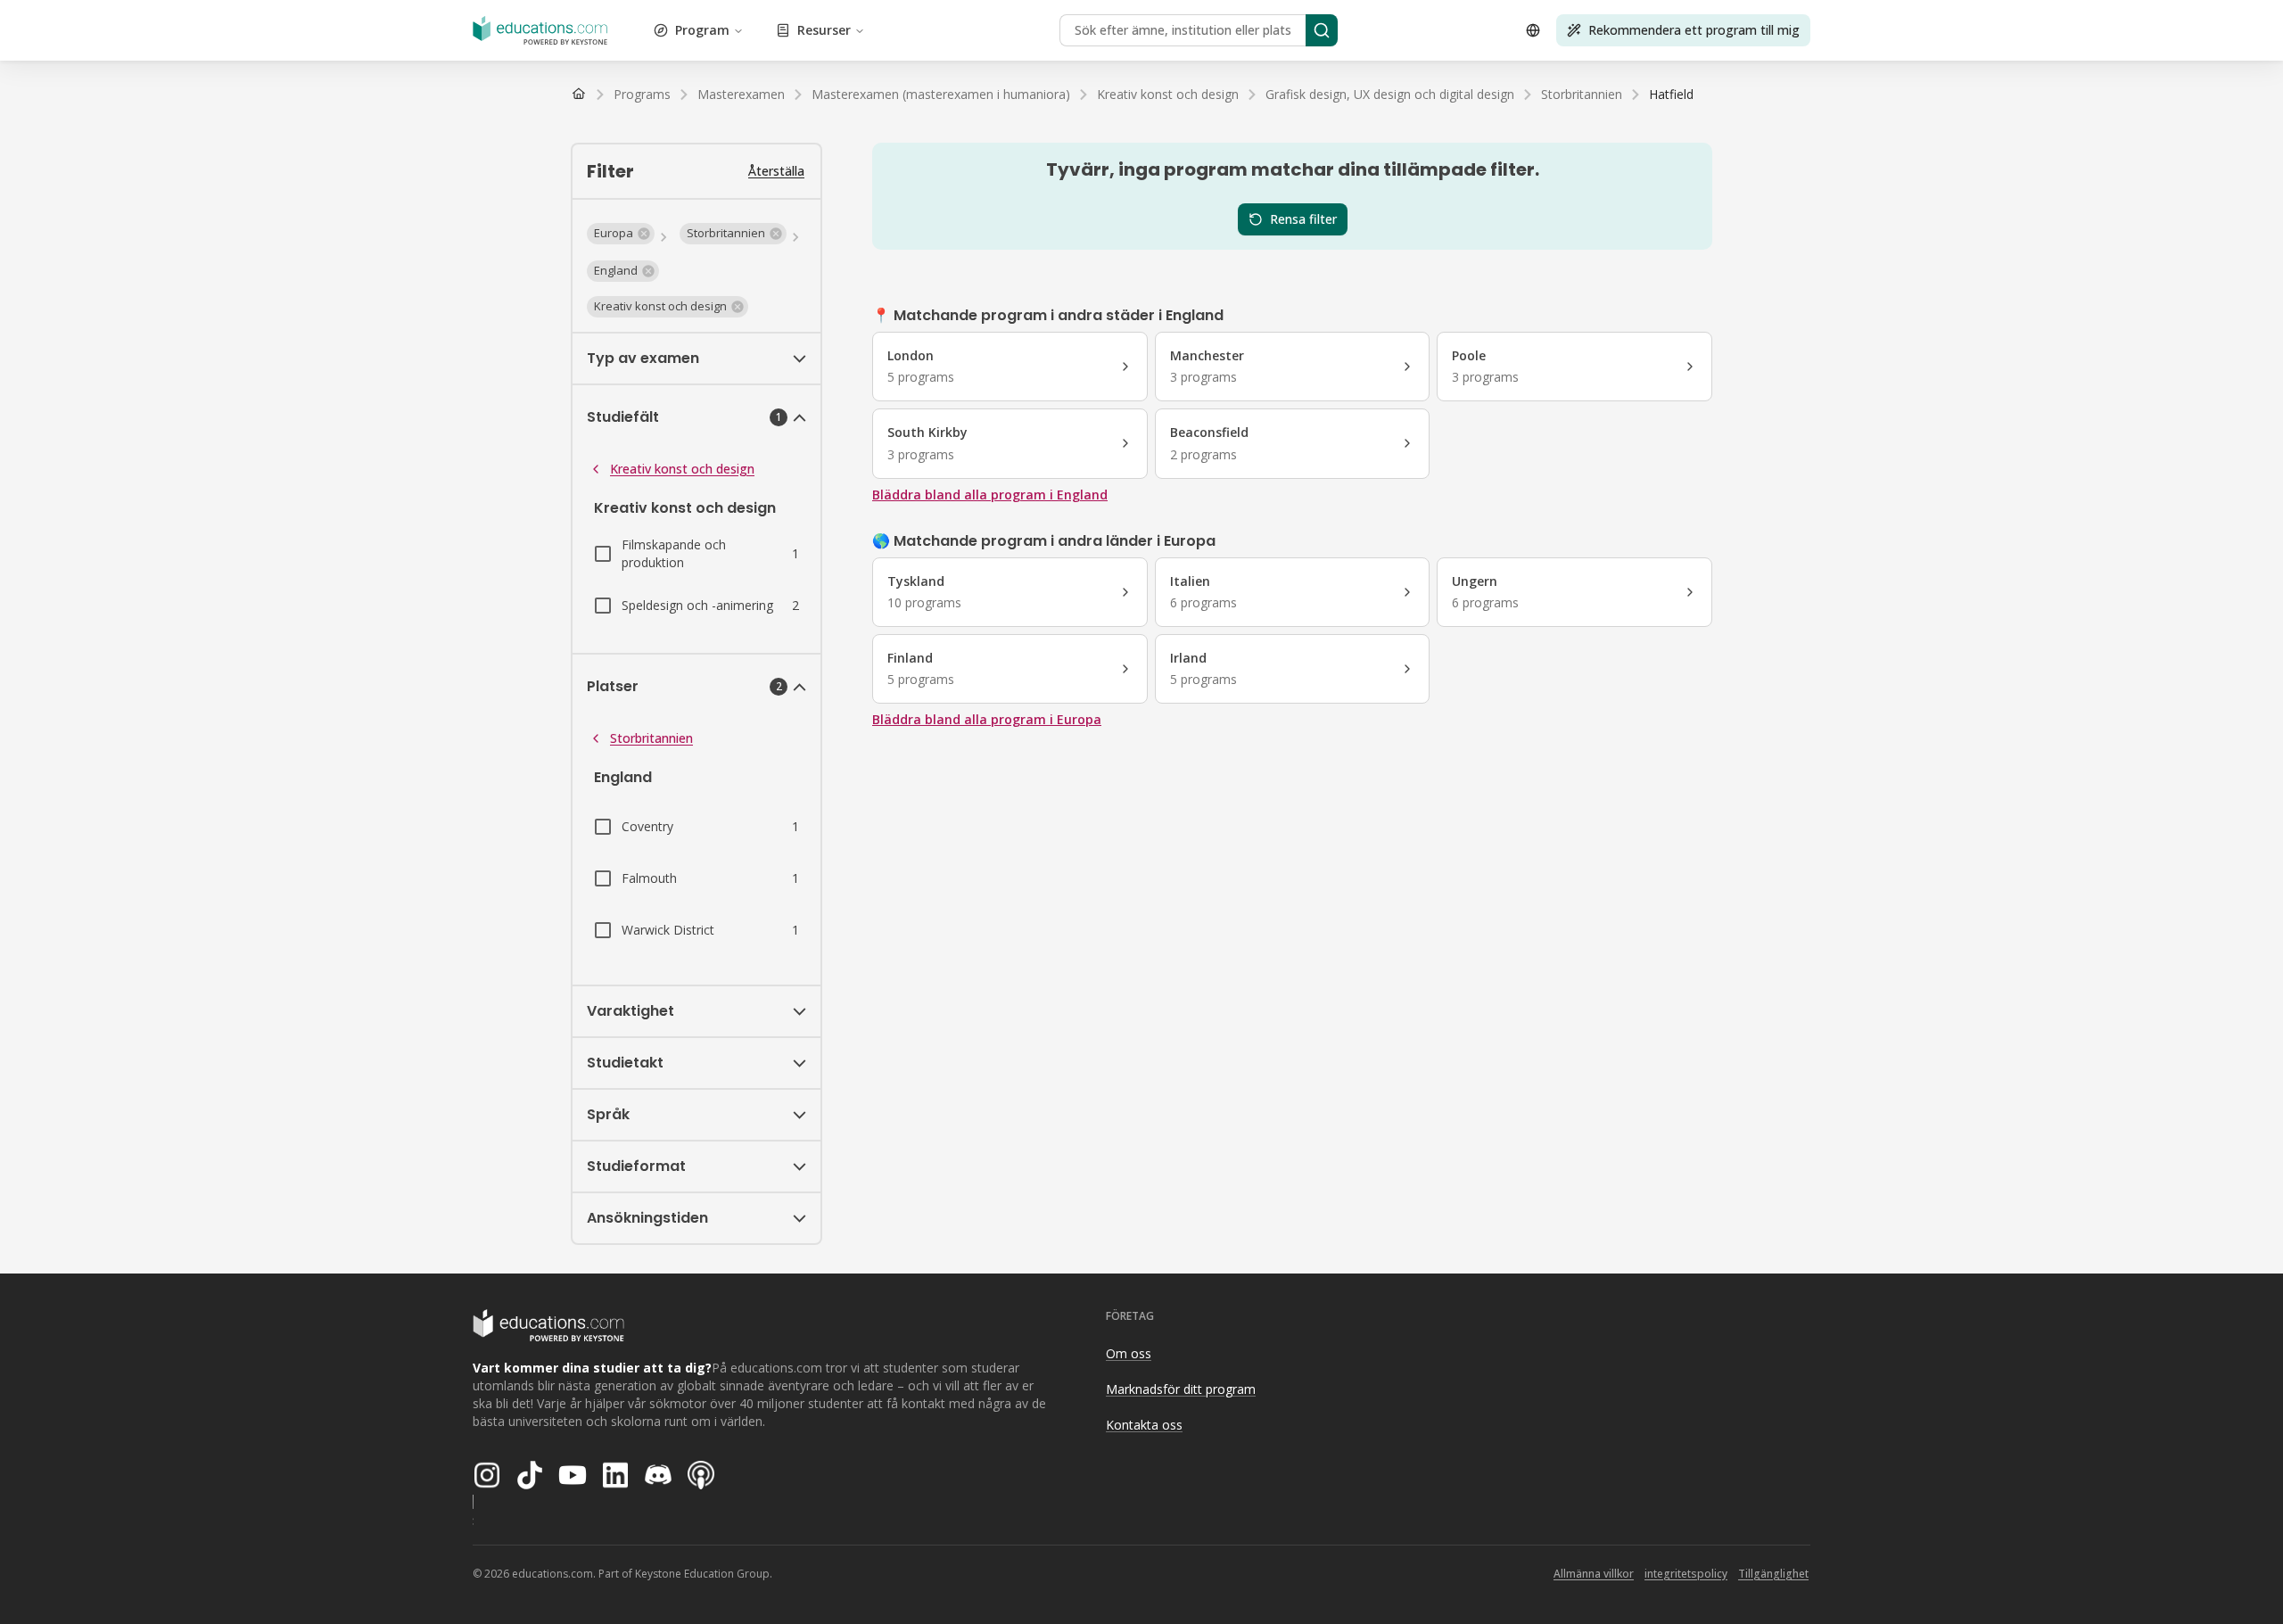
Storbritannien (651, 738)
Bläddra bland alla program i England (990, 495)
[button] (621, 234)
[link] (1671, 95)
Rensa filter (1303, 219)
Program (702, 30)
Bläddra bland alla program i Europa (987, 719)
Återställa (776, 171)
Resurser (824, 30)
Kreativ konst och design (682, 469)
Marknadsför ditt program (1181, 1389)
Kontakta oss (1144, 1425)
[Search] (1322, 30)
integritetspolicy (1686, 1574)
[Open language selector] (1533, 30)
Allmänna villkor (1594, 1574)
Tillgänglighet (1773, 1574)
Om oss (1129, 1353)
